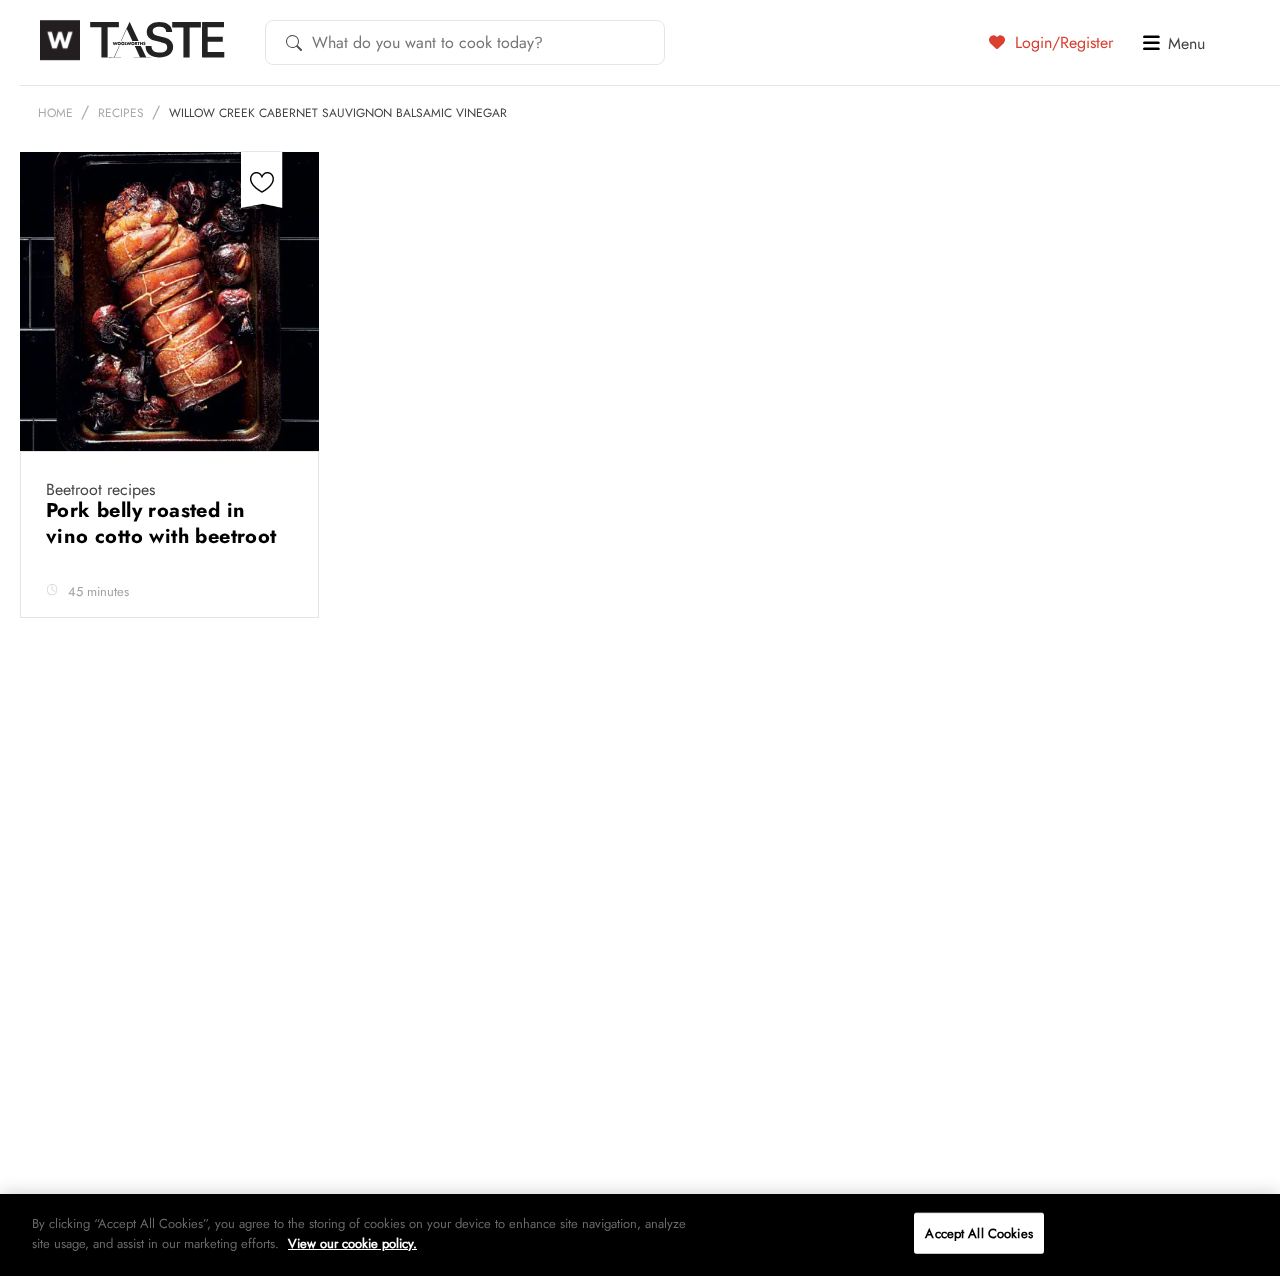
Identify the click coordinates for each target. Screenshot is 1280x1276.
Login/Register (1061, 42)
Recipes (121, 113)
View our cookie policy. (352, 1242)
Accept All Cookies (978, 1233)
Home (55, 113)
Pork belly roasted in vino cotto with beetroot (164, 523)
